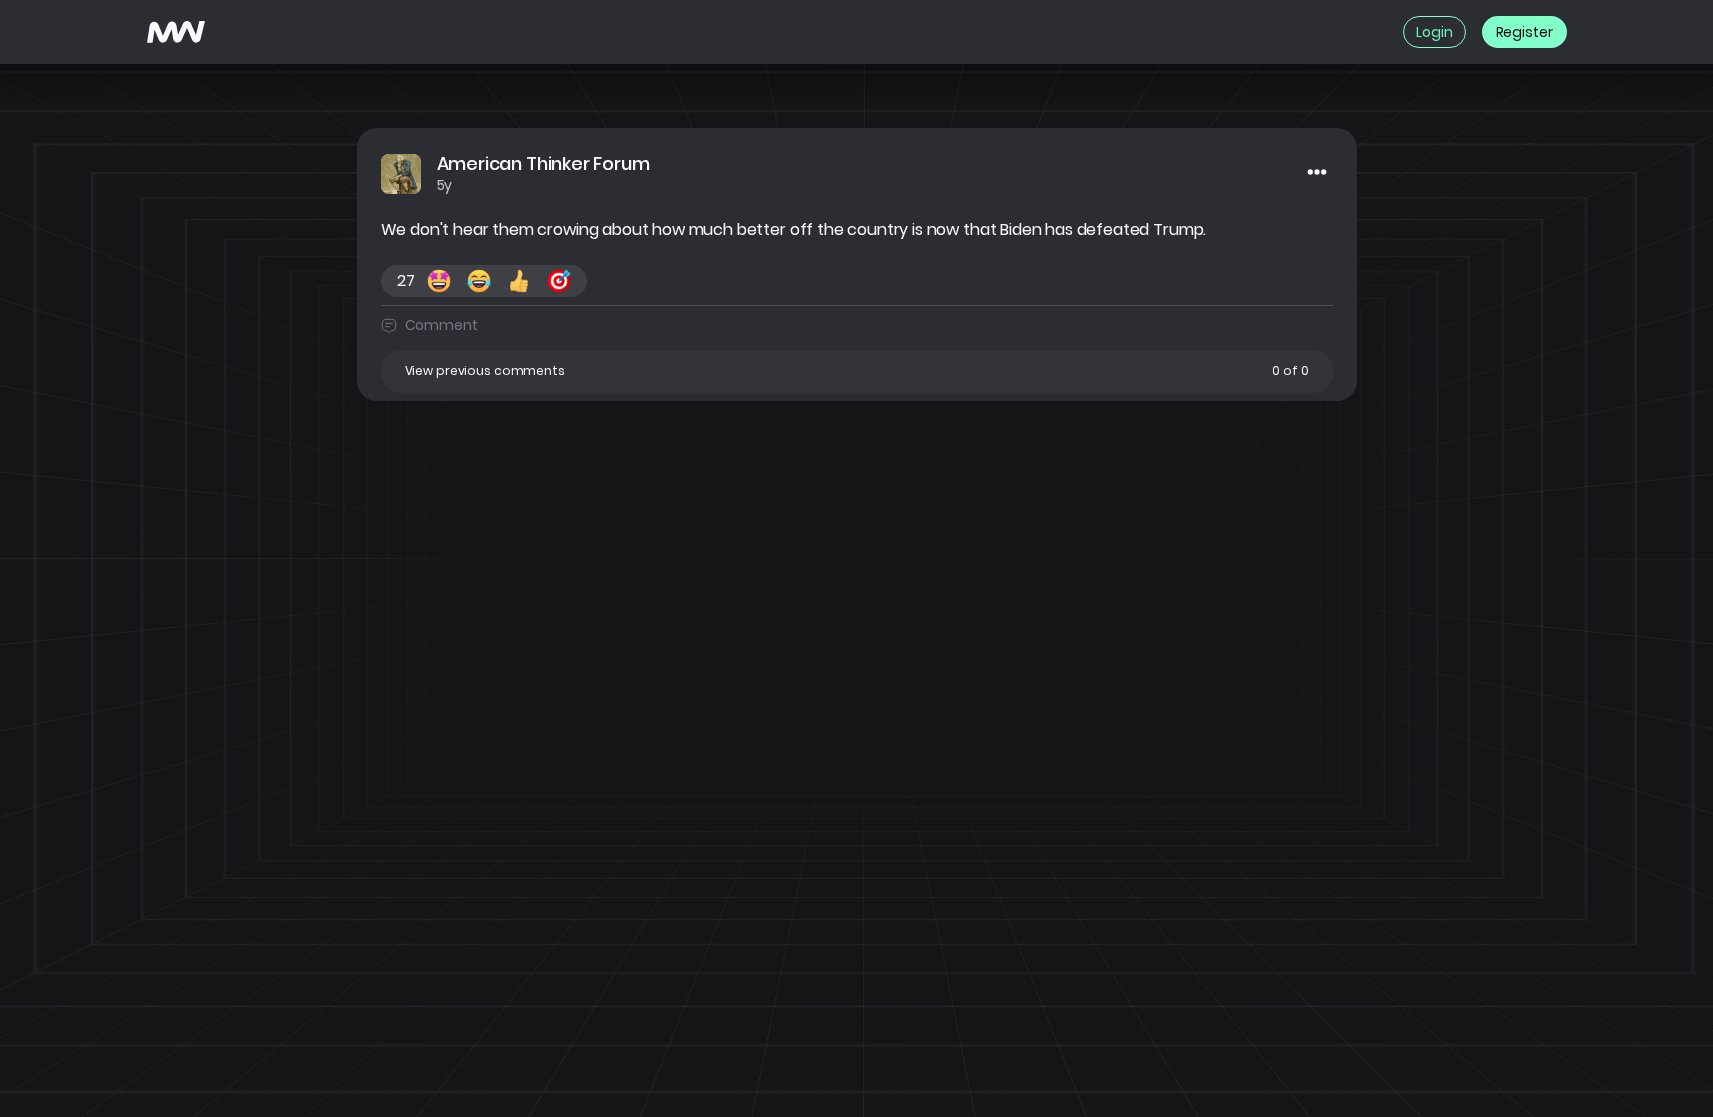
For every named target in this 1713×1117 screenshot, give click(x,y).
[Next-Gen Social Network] (176, 32)
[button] (857, 371)
